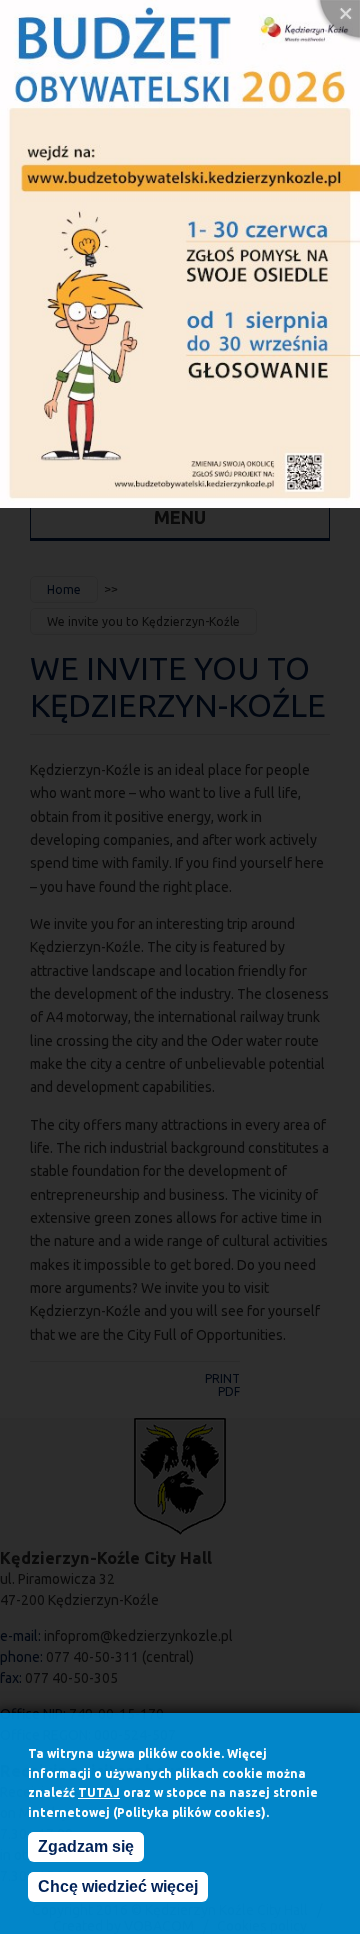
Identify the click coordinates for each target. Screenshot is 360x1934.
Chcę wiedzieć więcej (118, 1886)
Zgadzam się (86, 1846)
